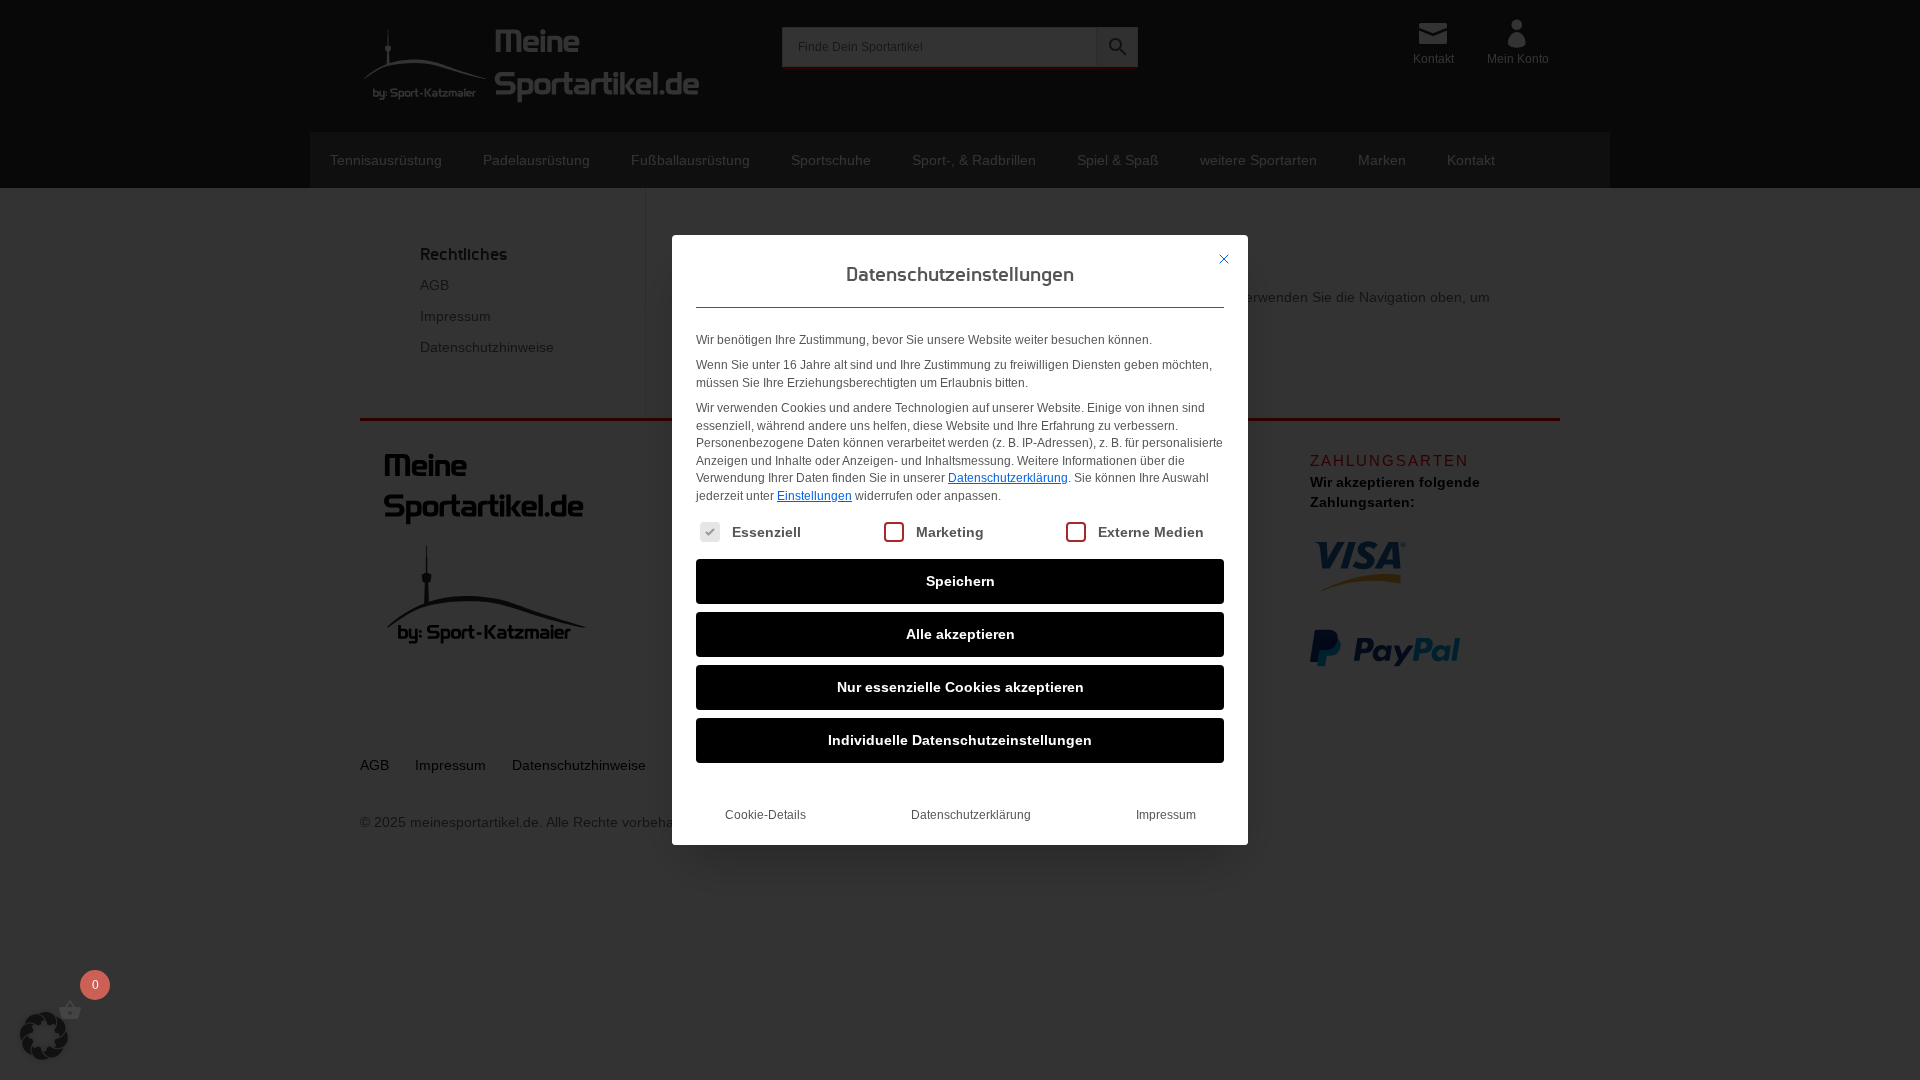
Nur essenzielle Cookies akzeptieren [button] (960, 687)
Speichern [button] (960, 581)
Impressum (1166, 815)
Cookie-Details (765, 815)
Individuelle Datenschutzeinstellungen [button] (960, 740)
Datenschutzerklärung (1008, 478)
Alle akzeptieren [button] (960, 634)
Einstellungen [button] (814, 496)
